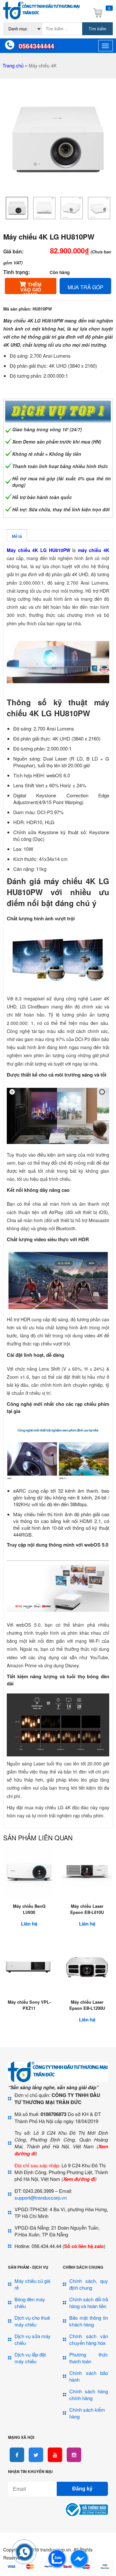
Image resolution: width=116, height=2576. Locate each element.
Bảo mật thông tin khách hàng (89, 2321)
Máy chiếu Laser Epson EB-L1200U (87, 2005)
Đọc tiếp (29, 1998)
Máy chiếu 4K (43, 66)
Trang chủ (13, 65)
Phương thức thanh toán (89, 2358)
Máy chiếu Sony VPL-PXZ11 (29, 2005)
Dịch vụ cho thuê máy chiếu (32, 2321)
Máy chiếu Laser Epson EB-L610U (87, 1909)
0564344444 (36, 46)
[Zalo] (57, 2566)
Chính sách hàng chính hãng (89, 2395)
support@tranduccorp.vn (41, 2198)
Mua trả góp (86, 287)
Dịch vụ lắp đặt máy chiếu (30, 2358)
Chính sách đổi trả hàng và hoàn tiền (89, 2303)
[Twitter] (36, 2455)
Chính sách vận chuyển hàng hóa (89, 2339)
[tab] (17, 535)
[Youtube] (55, 2455)
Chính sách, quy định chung (89, 2284)
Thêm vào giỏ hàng (31, 288)
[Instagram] (74, 2455)
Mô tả (17, 537)
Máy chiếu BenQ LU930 (29, 1909)
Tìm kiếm (97, 29)
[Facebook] (17, 2455)
